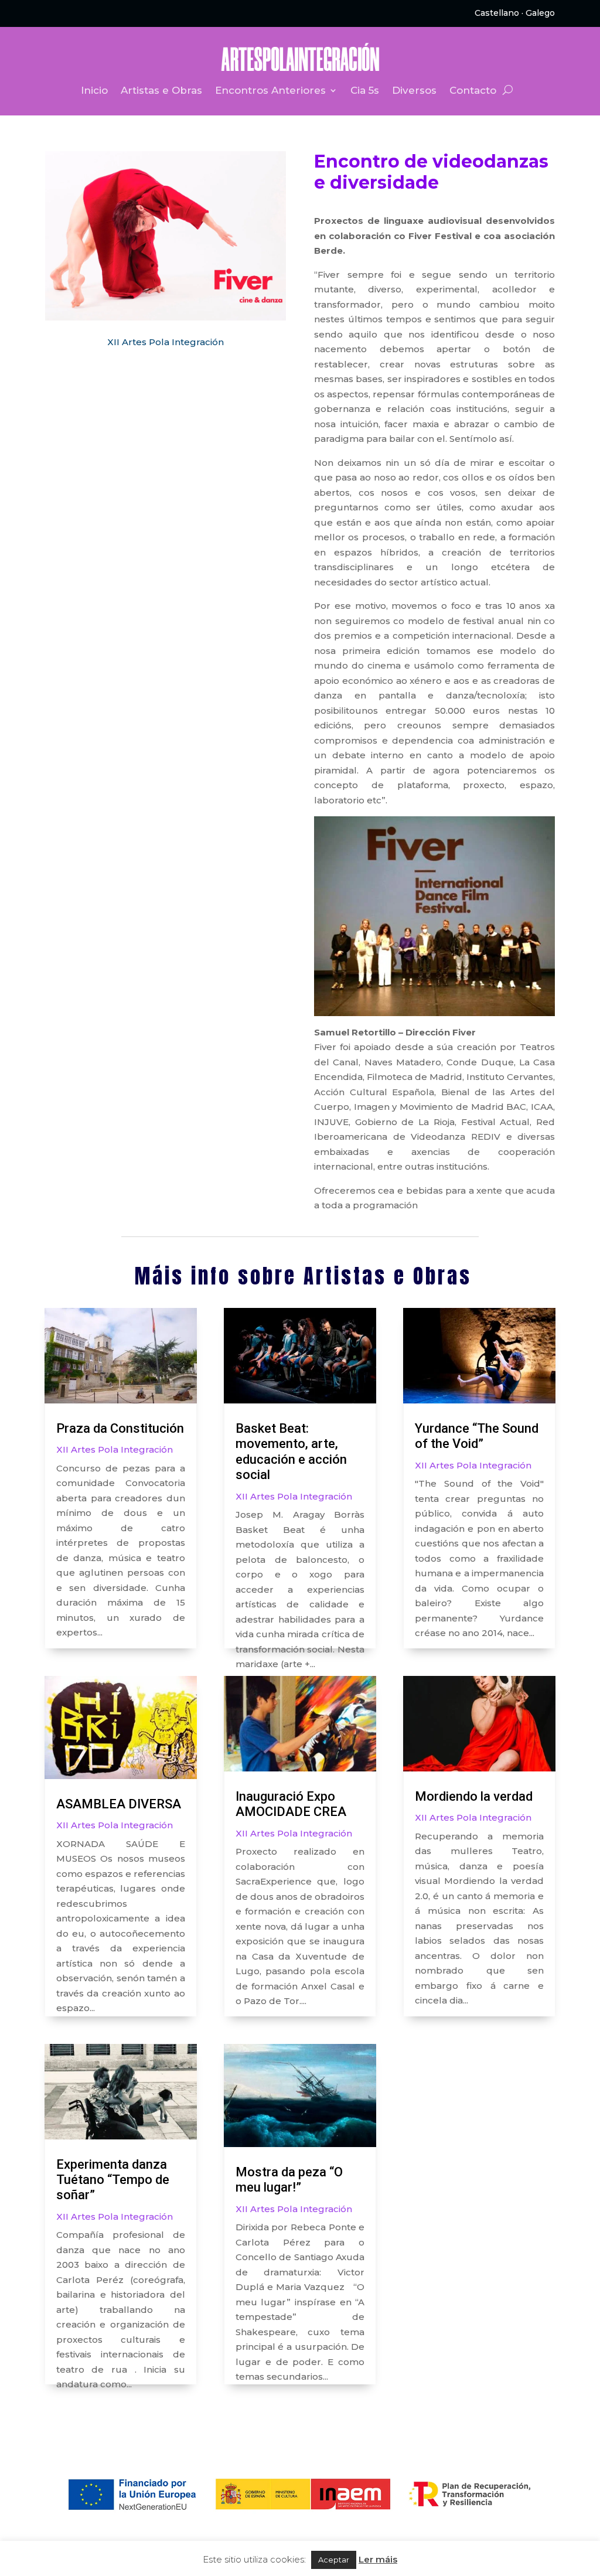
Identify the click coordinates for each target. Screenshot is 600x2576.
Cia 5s (365, 91)
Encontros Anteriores (270, 91)
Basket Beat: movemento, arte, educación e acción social (291, 1451)
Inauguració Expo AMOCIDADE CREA (291, 1804)
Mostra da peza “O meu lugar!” (289, 2180)
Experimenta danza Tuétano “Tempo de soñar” (113, 2180)
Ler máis (378, 2559)
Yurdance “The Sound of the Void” (477, 1436)
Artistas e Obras (161, 91)
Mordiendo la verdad (474, 1796)
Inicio (94, 91)
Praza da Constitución (120, 1428)
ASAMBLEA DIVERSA (119, 1804)
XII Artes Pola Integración (166, 342)
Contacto (473, 91)
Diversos (414, 91)
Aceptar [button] (334, 2560)
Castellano (497, 13)
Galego (540, 13)
